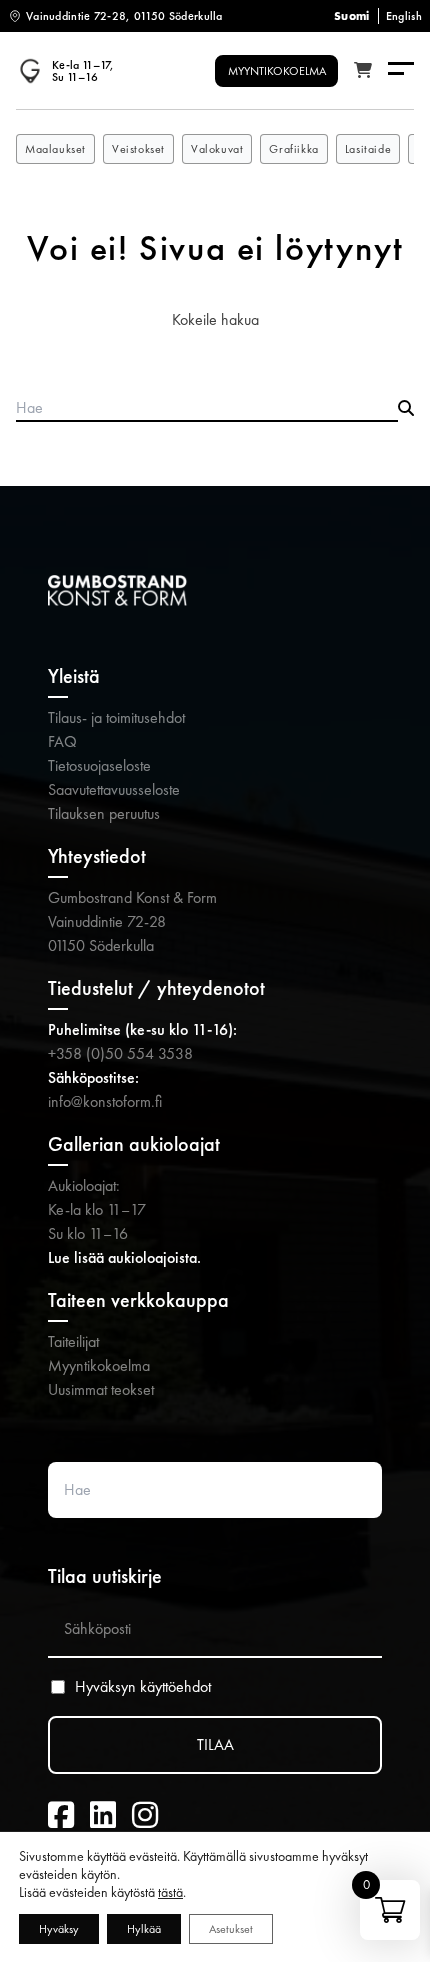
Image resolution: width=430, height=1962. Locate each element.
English (404, 16)
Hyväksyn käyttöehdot (143, 1687)
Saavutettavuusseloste (114, 789)
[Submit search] (406, 409)
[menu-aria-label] (401, 70)
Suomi (352, 16)
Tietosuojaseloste (99, 765)
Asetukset (231, 1929)
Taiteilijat (73, 1341)
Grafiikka (293, 149)
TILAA (215, 1744)
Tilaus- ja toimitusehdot (116, 717)
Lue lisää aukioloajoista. (124, 1257)
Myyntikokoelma (99, 1365)
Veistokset (138, 149)
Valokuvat (217, 149)
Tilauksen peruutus (104, 813)
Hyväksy (59, 1929)
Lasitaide (368, 149)
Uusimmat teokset (101, 1389)
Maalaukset (55, 149)
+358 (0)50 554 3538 (120, 1053)
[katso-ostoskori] (363, 71)
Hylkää (144, 1929)
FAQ (62, 741)
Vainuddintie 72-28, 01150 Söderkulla (124, 16)
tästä (170, 1892)
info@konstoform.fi (105, 1101)
